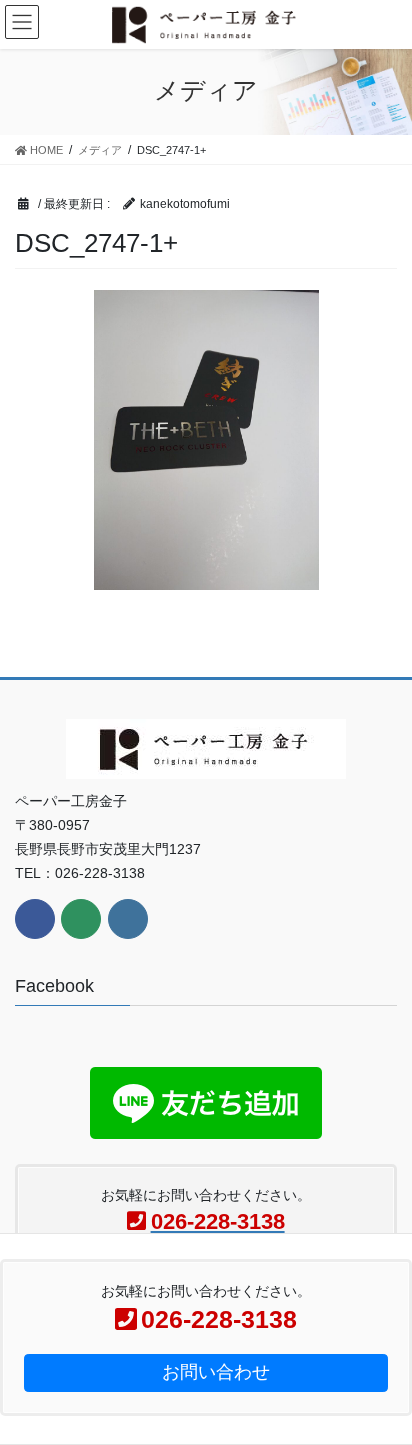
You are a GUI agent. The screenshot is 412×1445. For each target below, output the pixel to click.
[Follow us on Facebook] (35, 919)
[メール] (81, 919)
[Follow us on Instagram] (128, 919)
